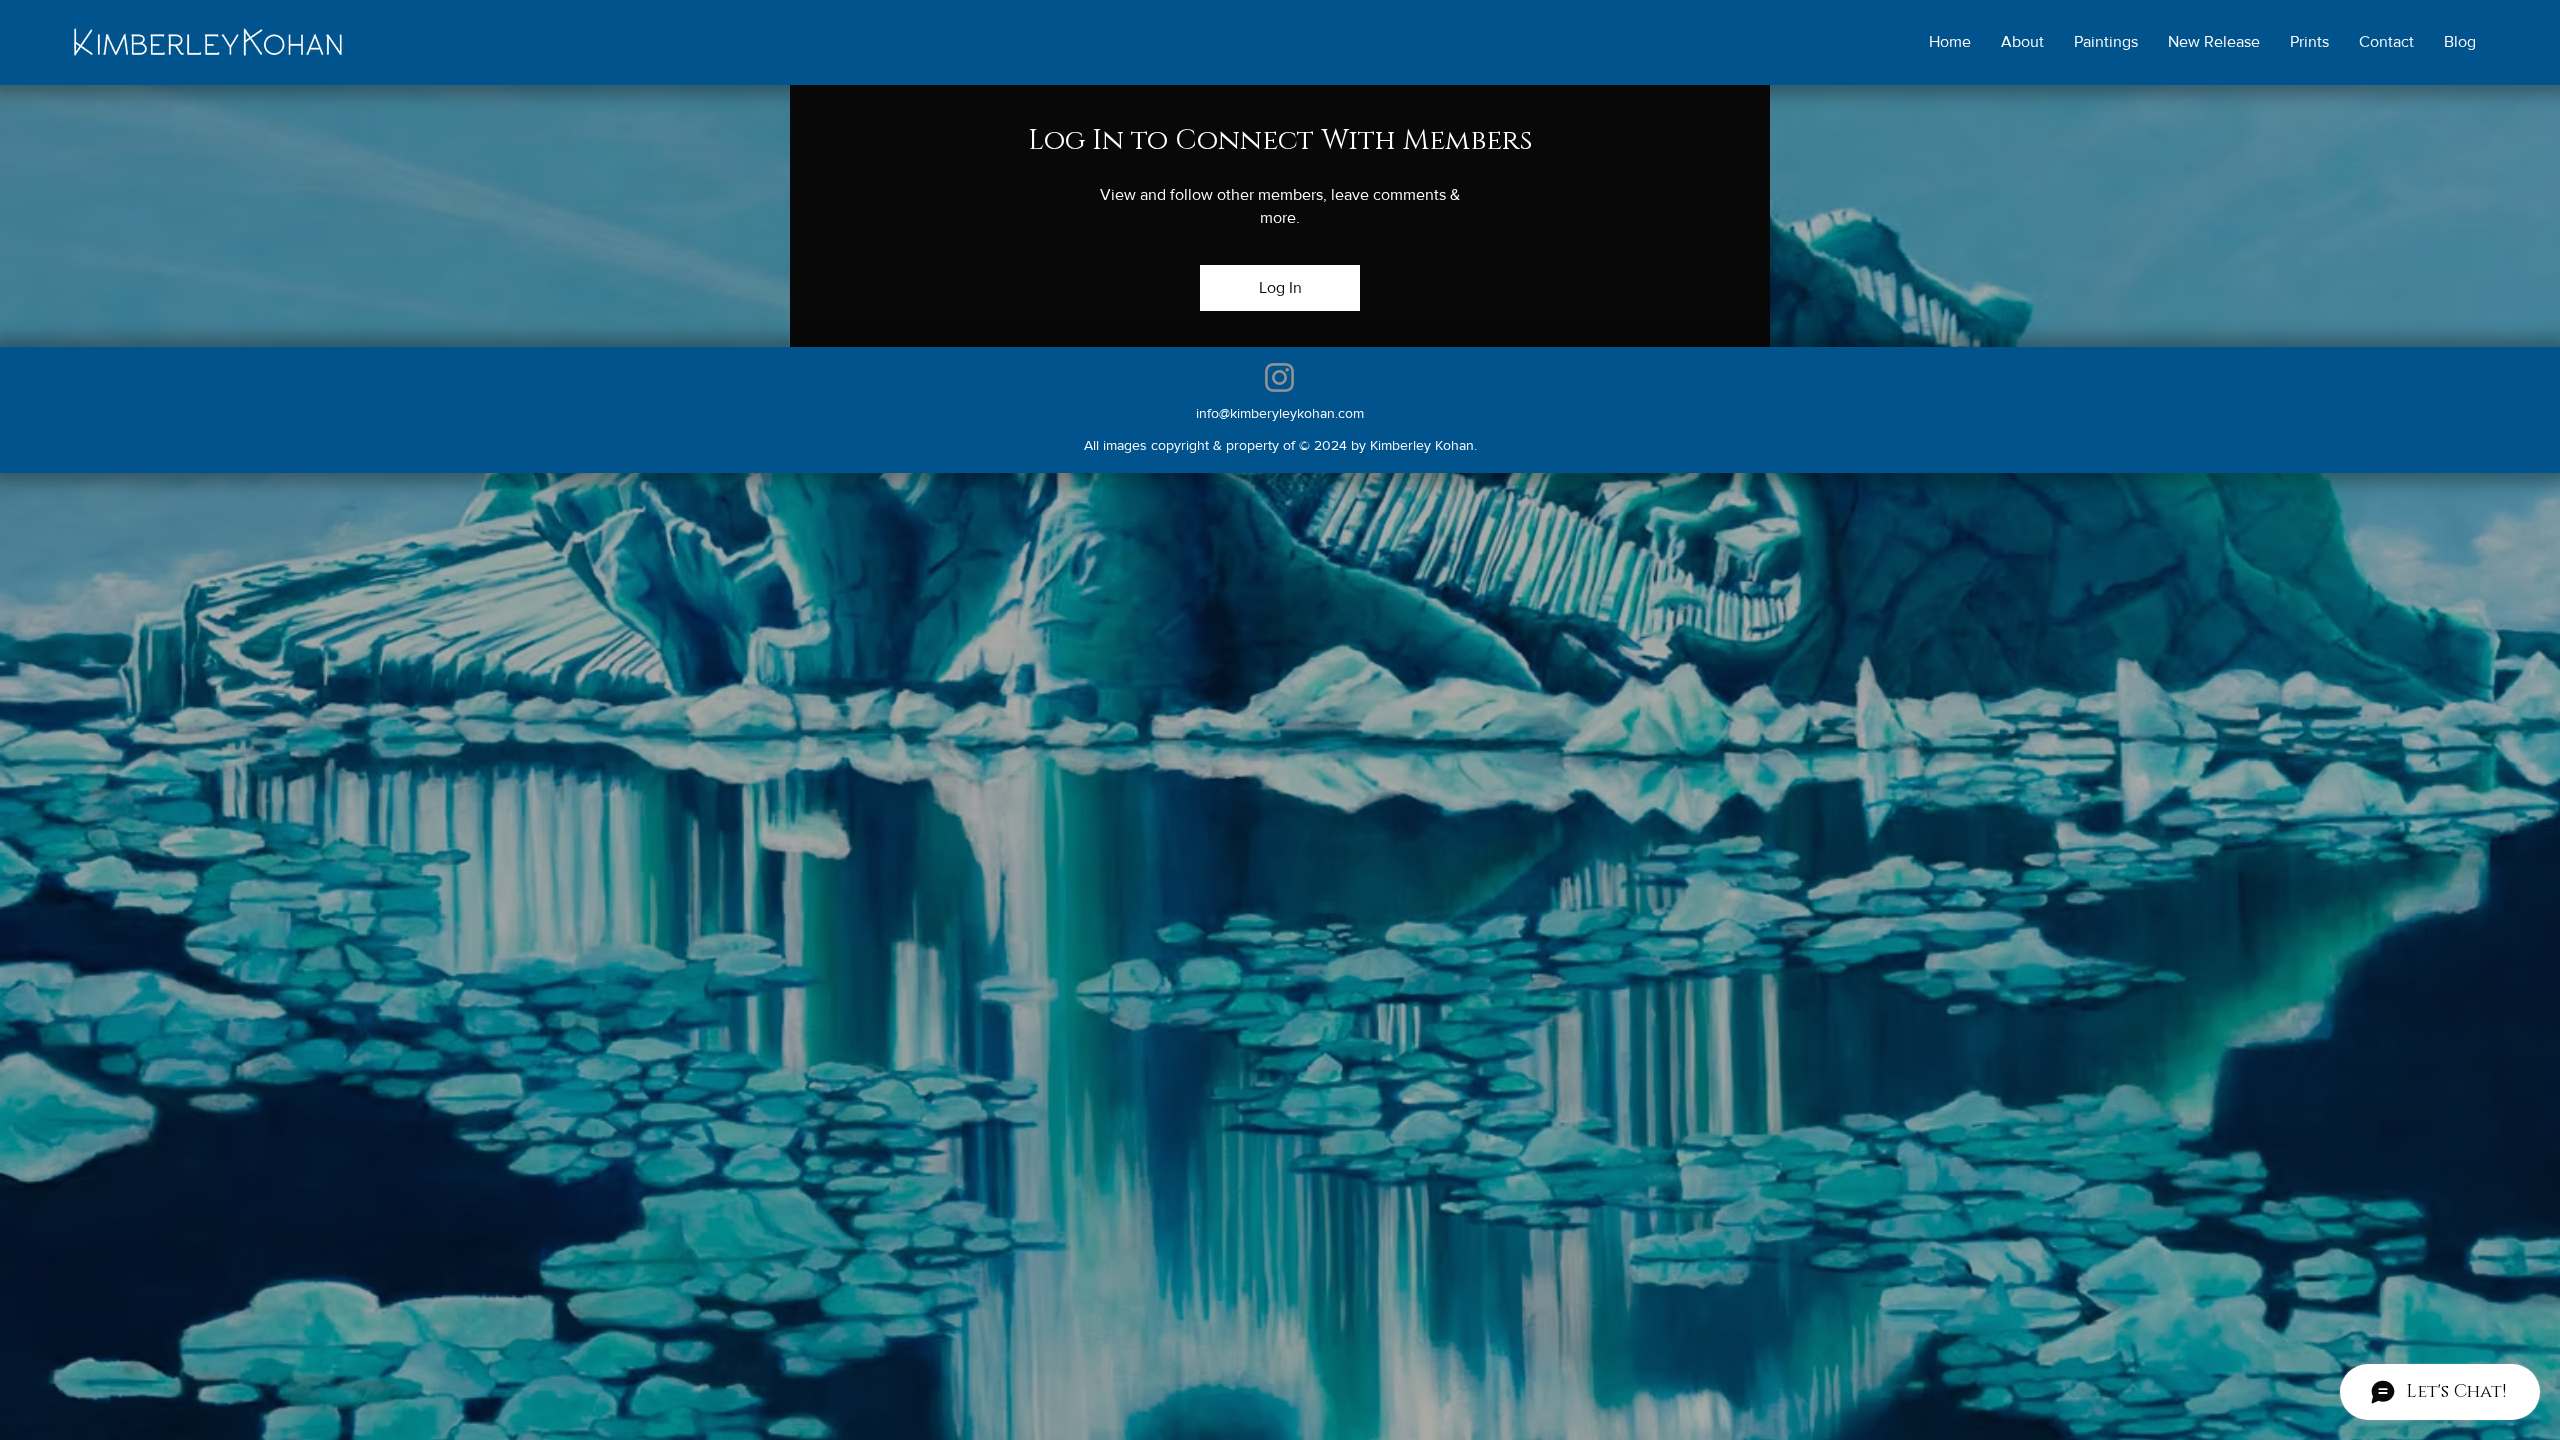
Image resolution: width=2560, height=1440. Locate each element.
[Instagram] (1279, 377)
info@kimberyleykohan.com (1280, 413)
